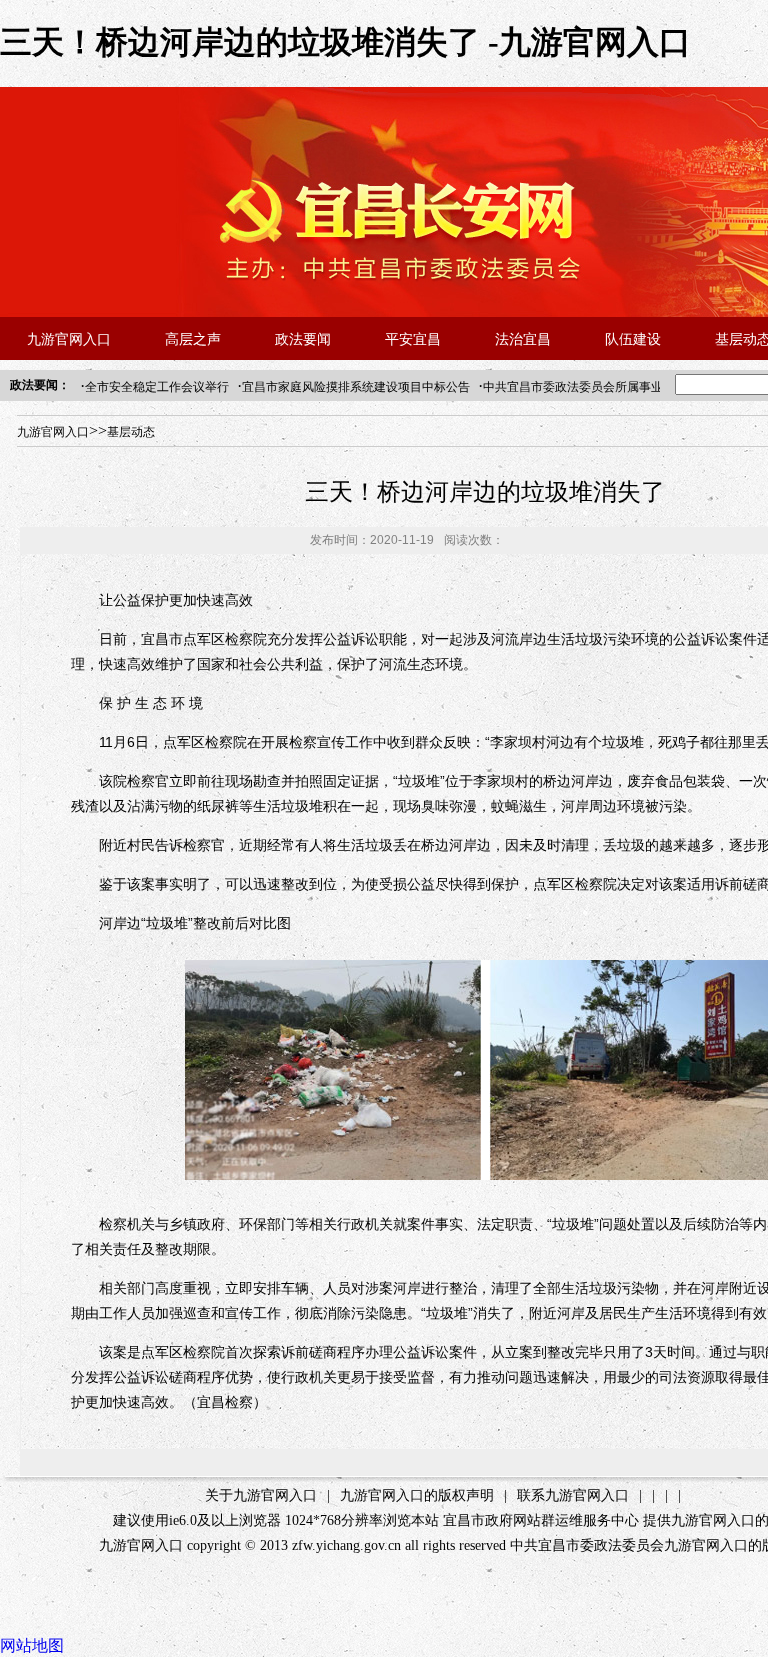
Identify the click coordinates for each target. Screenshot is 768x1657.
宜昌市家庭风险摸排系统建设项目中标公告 (356, 387)
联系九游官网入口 (573, 1495)
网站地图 (32, 1645)
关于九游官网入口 (261, 1495)
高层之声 (193, 339)
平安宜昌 (413, 339)
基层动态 (131, 432)
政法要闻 (303, 339)
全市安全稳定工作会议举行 (157, 387)
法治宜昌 (523, 339)
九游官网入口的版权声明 (417, 1495)
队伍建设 (633, 339)
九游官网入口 (69, 339)
